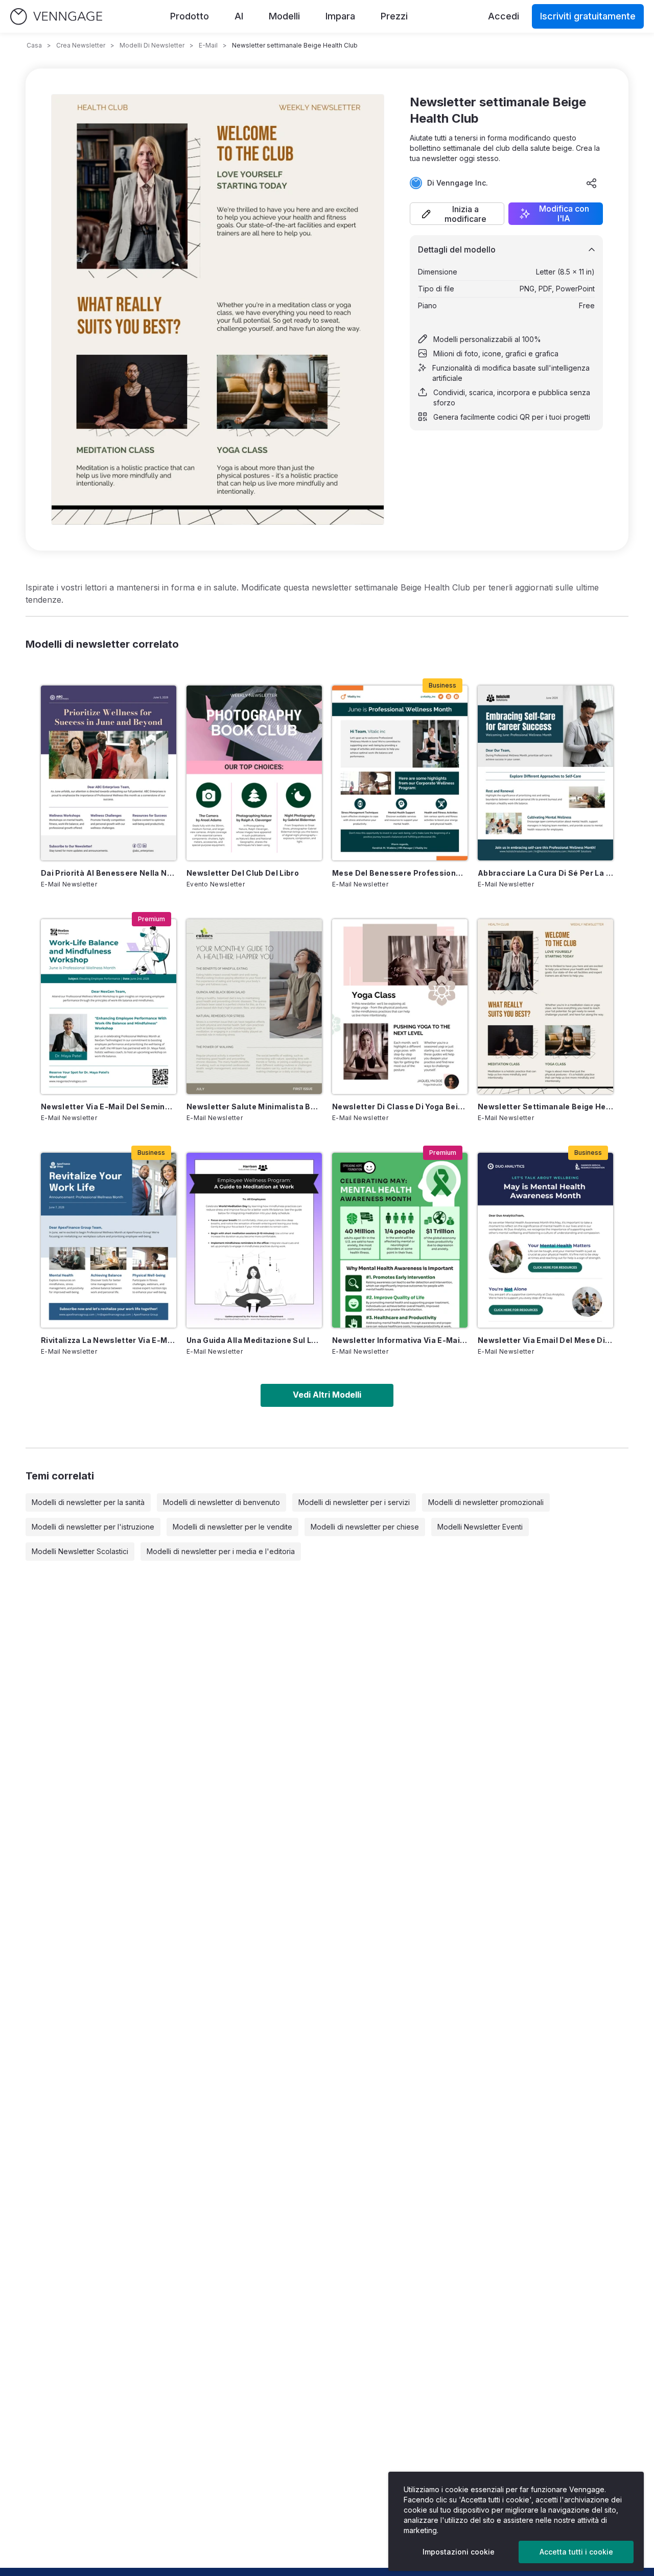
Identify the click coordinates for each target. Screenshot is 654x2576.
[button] (457, 214)
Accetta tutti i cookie (576, 2552)
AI (239, 16)
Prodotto (190, 16)
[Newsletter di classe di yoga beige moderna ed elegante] (400, 1007)
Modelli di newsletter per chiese (365, 1527)
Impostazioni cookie (459, 2552)
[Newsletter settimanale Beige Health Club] (545, 1007)
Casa (34, 45)
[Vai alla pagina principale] (56, 17)
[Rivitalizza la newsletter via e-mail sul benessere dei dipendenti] (109, 1240)
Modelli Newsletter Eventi (480, 1527)
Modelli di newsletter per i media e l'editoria (221, 1551)
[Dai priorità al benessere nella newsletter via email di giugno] (109, 773)
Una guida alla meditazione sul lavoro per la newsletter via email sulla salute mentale (254, 1340)
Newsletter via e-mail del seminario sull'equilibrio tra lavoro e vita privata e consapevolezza (109, 1107)
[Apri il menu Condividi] (592, 183)
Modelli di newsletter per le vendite (232, 1527)
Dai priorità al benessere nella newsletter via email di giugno (109, 873)
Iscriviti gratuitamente (588, 16)
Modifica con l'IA (564, 214)
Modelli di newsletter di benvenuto (221, 1502)
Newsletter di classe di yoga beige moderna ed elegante (400, 1107)
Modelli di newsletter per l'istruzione (93, 1527)
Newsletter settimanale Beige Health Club (545, 1107)
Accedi (504, 16)
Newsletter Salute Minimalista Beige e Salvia (254, 1107)
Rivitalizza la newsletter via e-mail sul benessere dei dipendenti (109, 1340)
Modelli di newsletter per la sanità (88, 1502)
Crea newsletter (81, 45)
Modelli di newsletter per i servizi (354, 1502)
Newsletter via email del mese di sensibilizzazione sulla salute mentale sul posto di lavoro (545, 1340)
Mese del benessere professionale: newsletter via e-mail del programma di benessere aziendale (400, 873)
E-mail (208, 45)
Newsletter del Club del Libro (243, 873)
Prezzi (394, 16)
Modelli (284, 16)
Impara (340, 16)
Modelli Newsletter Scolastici (80, 1551)
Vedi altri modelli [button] (327, 1395)
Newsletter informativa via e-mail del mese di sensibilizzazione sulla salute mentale (400, 1340)
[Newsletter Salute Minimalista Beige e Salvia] (254, 1007)
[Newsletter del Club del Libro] (254, 773)
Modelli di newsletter (152, 45)
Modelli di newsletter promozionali (486, 1502)
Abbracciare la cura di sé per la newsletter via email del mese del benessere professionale (545, 873)
